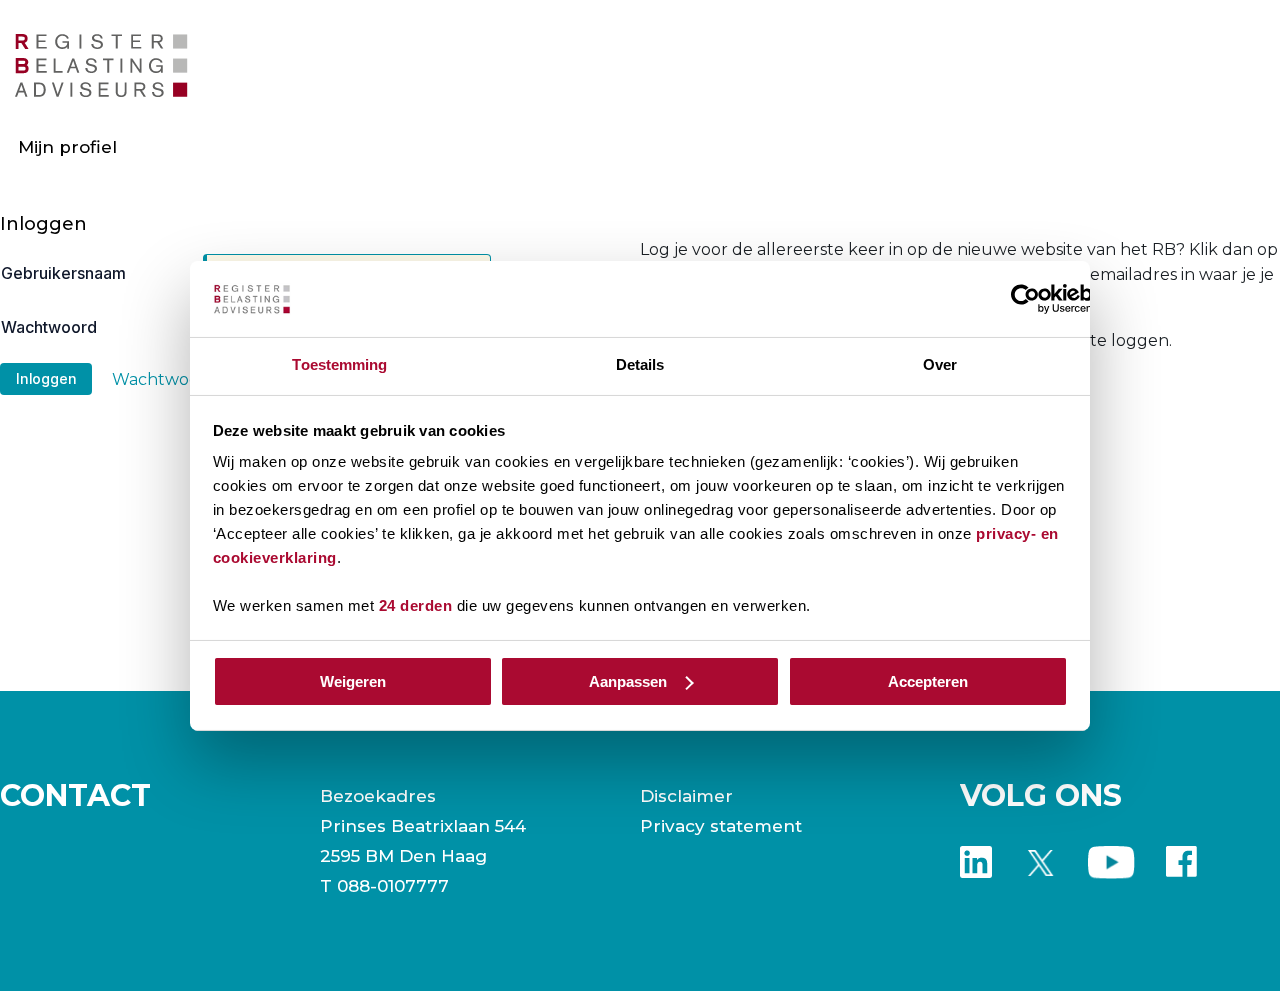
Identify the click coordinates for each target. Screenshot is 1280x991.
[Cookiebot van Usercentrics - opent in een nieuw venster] (1025, 299)
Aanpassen (628, 681)
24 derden (416, 605)
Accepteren (928, 681)
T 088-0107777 (384, 886)
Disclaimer (686, 796)
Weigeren (353, 681)
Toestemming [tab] (339, 364)
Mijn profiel (67, 147)
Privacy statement (721, 826)
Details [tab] (640, 364)
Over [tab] (940, 364)
